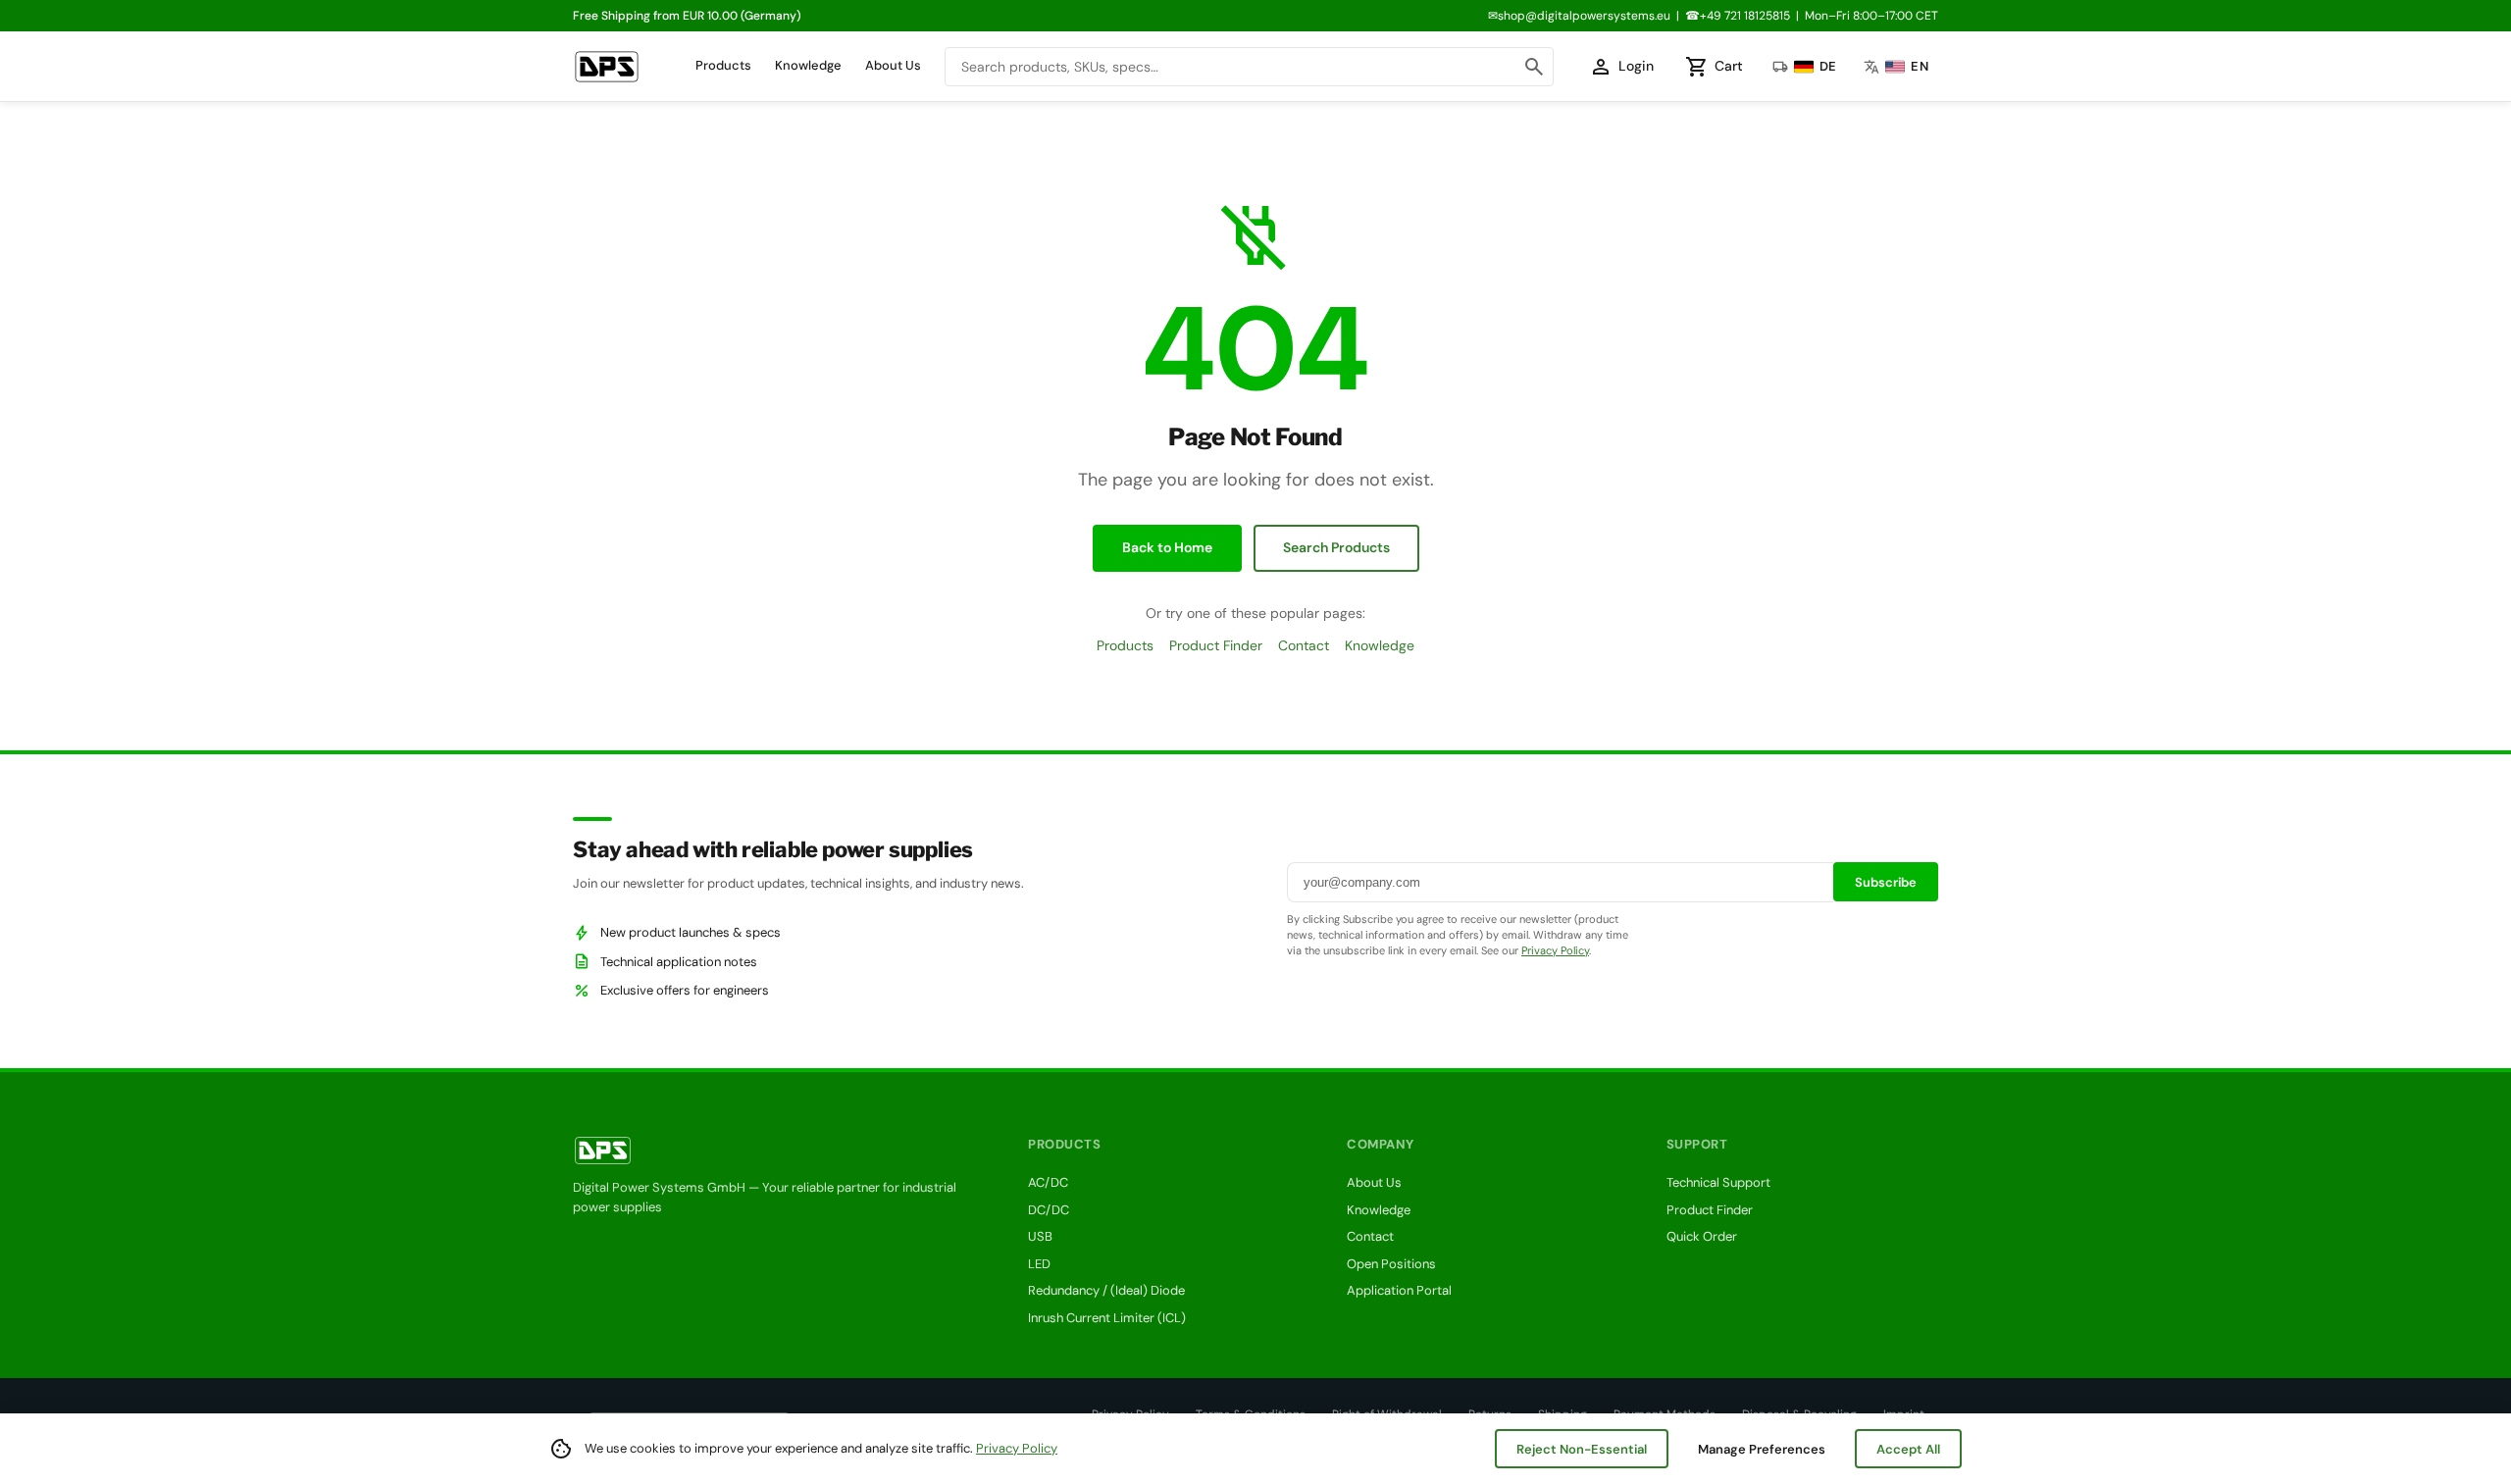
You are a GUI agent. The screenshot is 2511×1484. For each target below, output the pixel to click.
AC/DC (1048, 1182)
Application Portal (1399, 1290)
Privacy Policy (1555, 950)
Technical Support (1718, 1182)
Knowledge (808, 65)
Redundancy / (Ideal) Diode (1106, 1290)
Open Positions (1391, 1264)
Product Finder (1216, 645)
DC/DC (1049, 1210)
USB (1040, 1236)
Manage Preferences (1762, 1449)
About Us (893, 65)
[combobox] (1249, 67)
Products (723, 65)
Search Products (1336, 547)
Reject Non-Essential (1582, 1449)
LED (1039, 1264)
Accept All (1908, 1449)
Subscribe (1886, 882)
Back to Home (1167, 547)
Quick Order (1702, 1236)
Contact (1304, 645)
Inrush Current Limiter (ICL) (1107, 1318)
